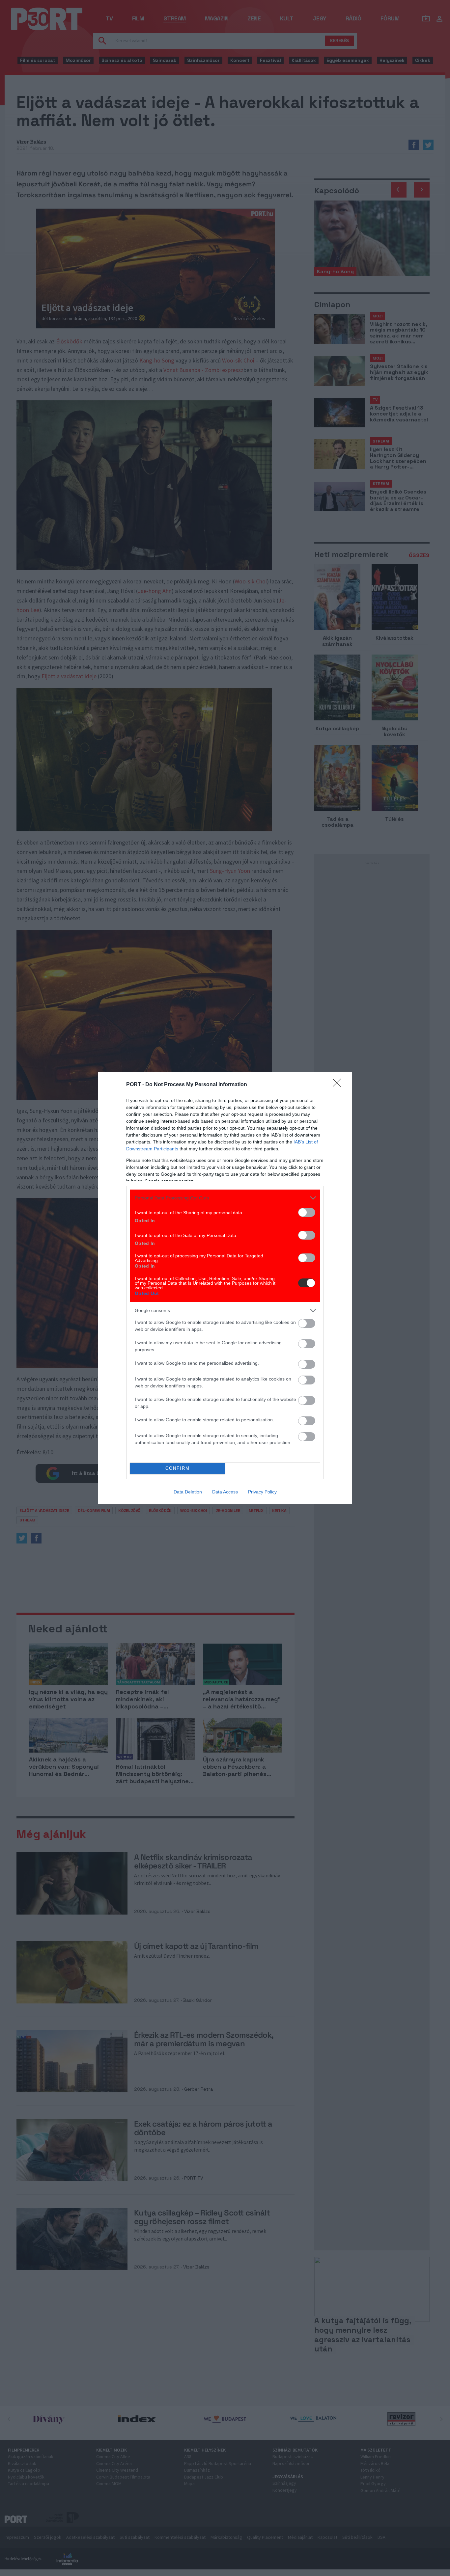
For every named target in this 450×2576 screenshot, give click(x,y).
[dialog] (225, 1288)
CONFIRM (178, 1468)
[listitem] (225, 1198)
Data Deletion (188, 1492)
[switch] (307, 1212)
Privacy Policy (262, 1492)
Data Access (225, 1492)
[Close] (339, 1085)
